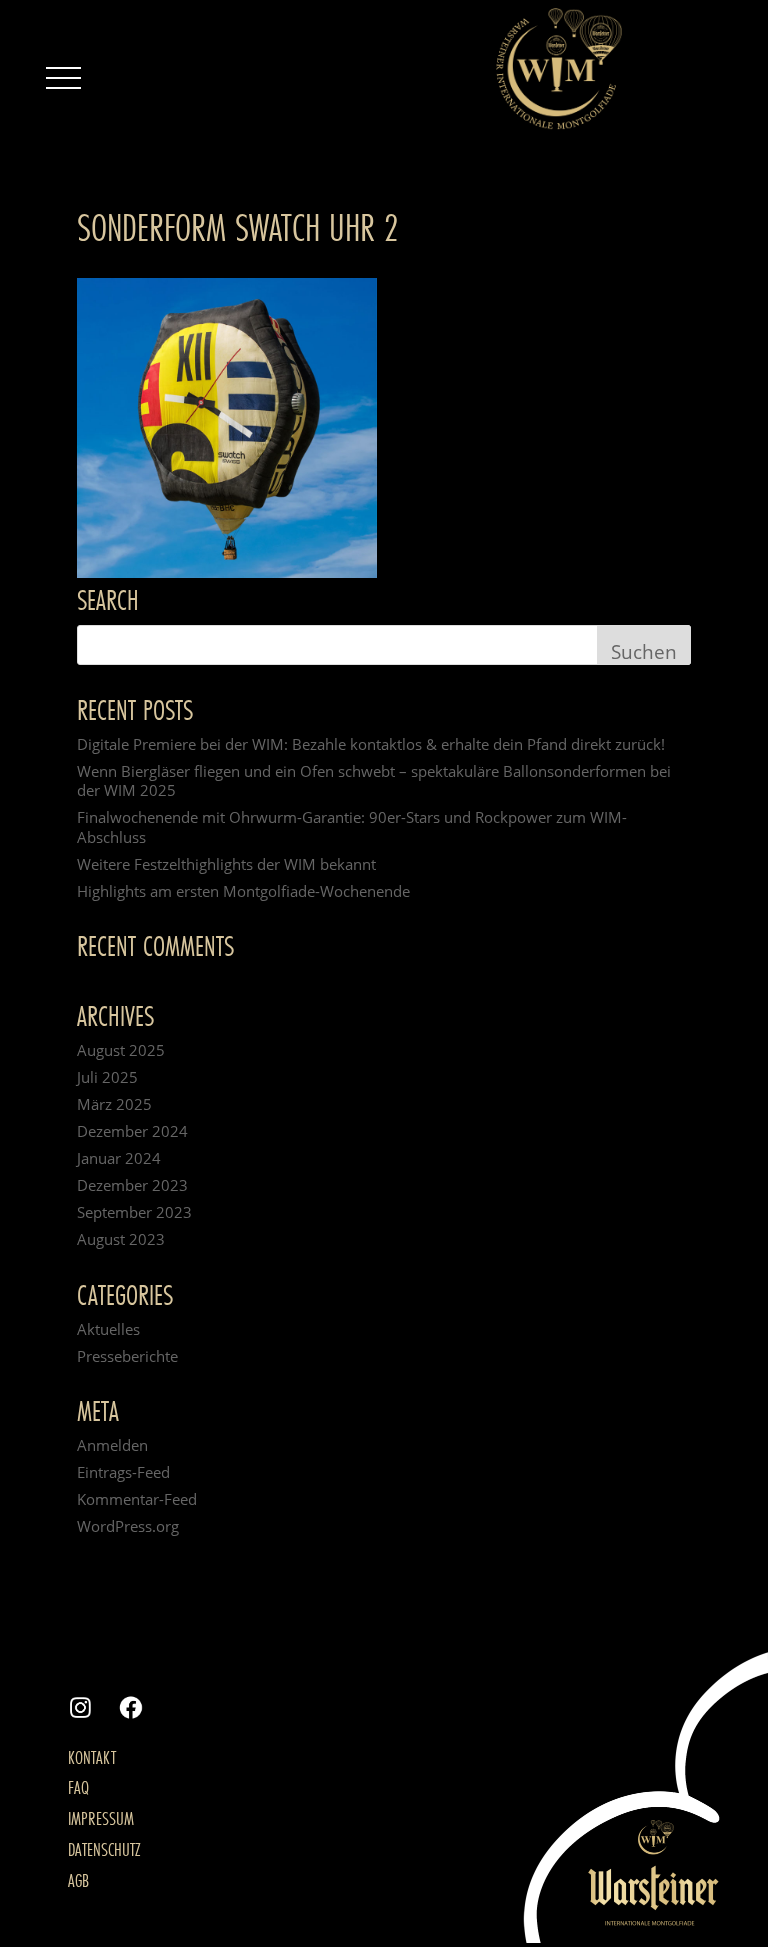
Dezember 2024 (132, 1131)
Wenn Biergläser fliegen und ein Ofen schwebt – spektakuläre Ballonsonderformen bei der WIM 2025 (374, 781)
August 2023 (121, 1239)
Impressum (101, 1818)
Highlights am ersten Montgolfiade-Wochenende (243, 891)
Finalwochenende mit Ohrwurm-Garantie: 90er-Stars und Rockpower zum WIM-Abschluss (352, 827)
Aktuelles (108, 1329)
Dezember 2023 (132, 1185)
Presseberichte (127, 1356)
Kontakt (92, 1757)
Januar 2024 (119, 1158)
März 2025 (114, 1104)
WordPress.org (128, 1526)
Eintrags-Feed (123, 1472)
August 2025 (121, 1050)
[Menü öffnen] (63, 78)
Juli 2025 (107, 1077)
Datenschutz (104, 1849)
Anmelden (112, 1445)
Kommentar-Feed (137, 1499)
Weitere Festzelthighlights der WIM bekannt (226, 864)
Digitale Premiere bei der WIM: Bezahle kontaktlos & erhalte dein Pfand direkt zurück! (371, 744)
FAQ (78, 1787)
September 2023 (134, 1212)
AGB (78, 1880)
